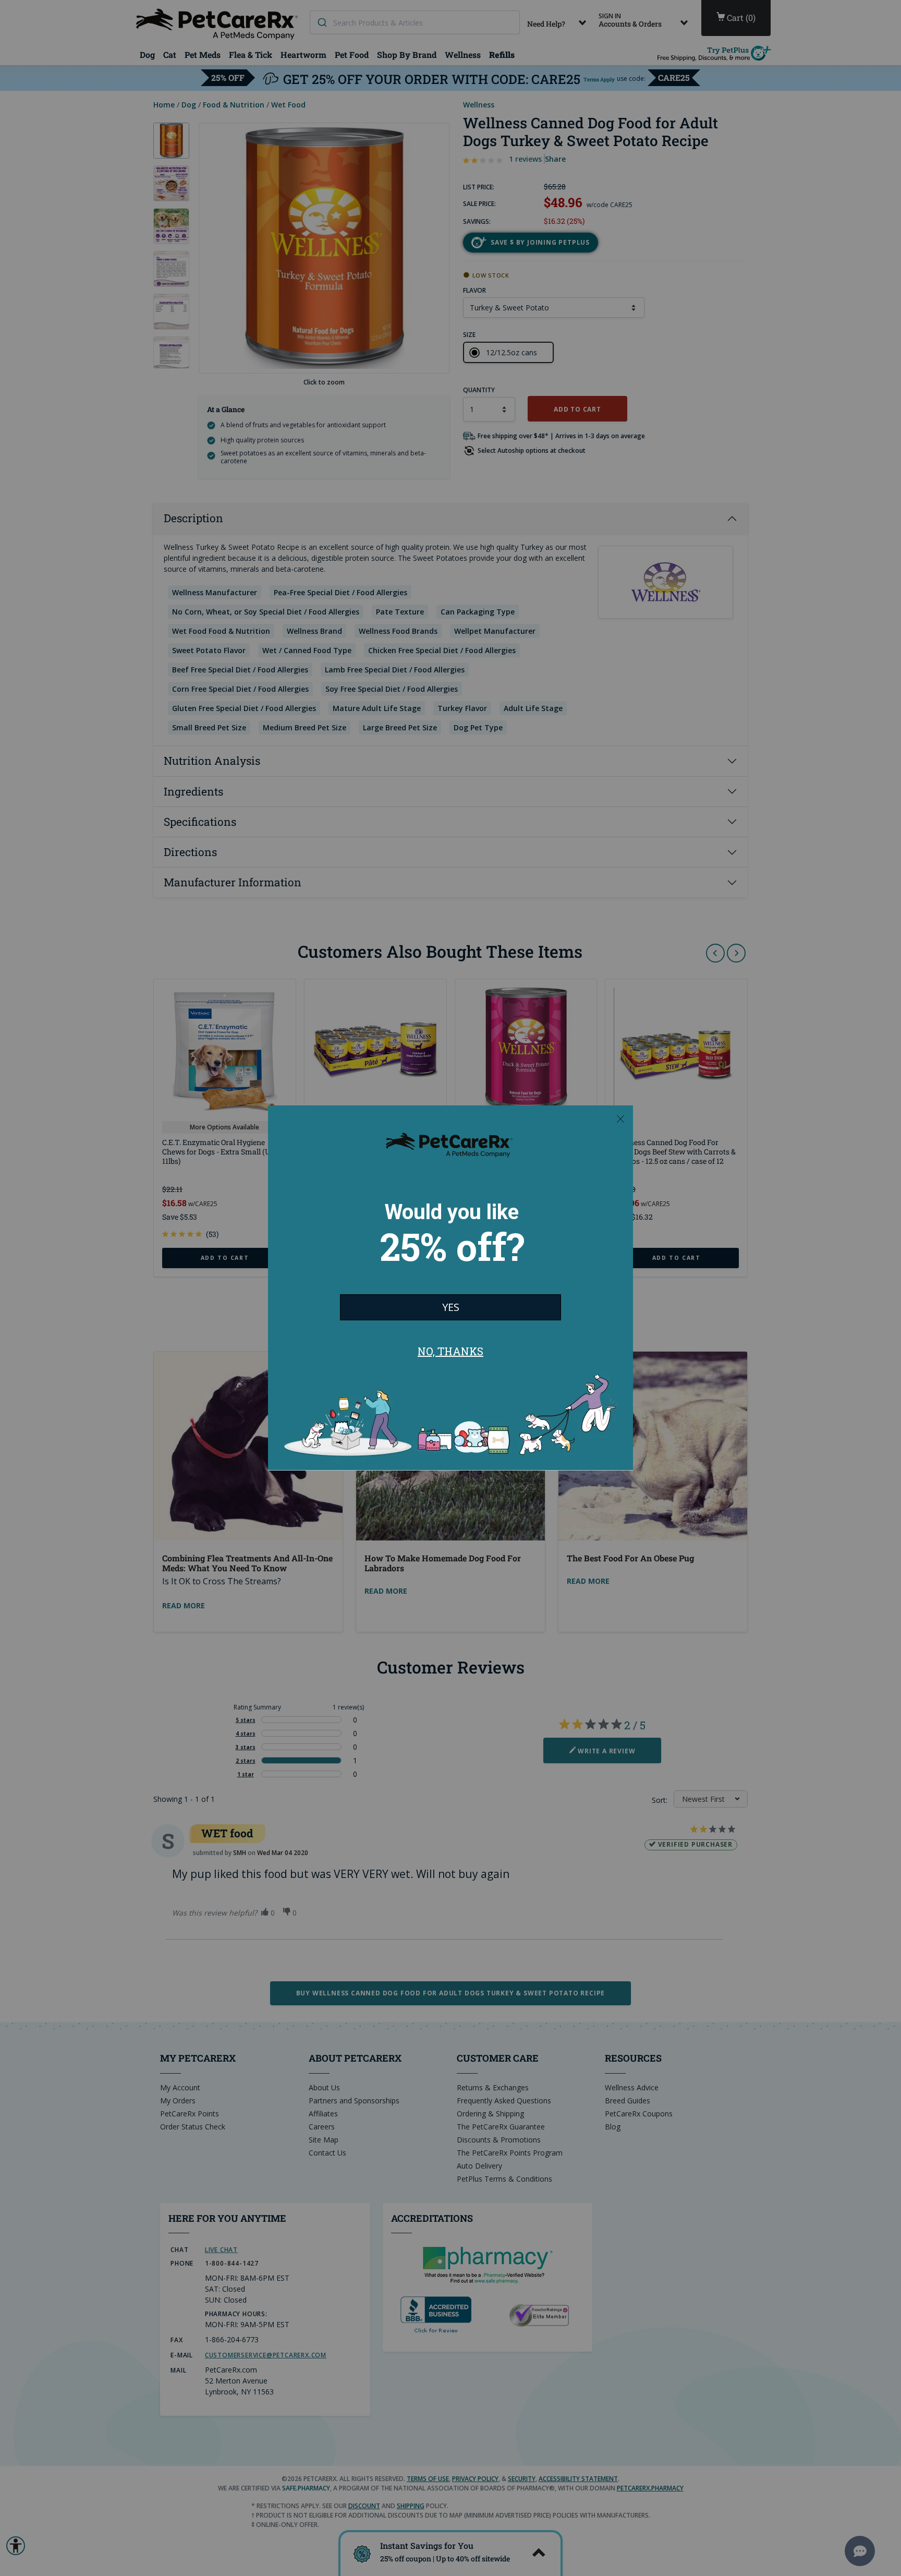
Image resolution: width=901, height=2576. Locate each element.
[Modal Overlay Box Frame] (451, 1288)
